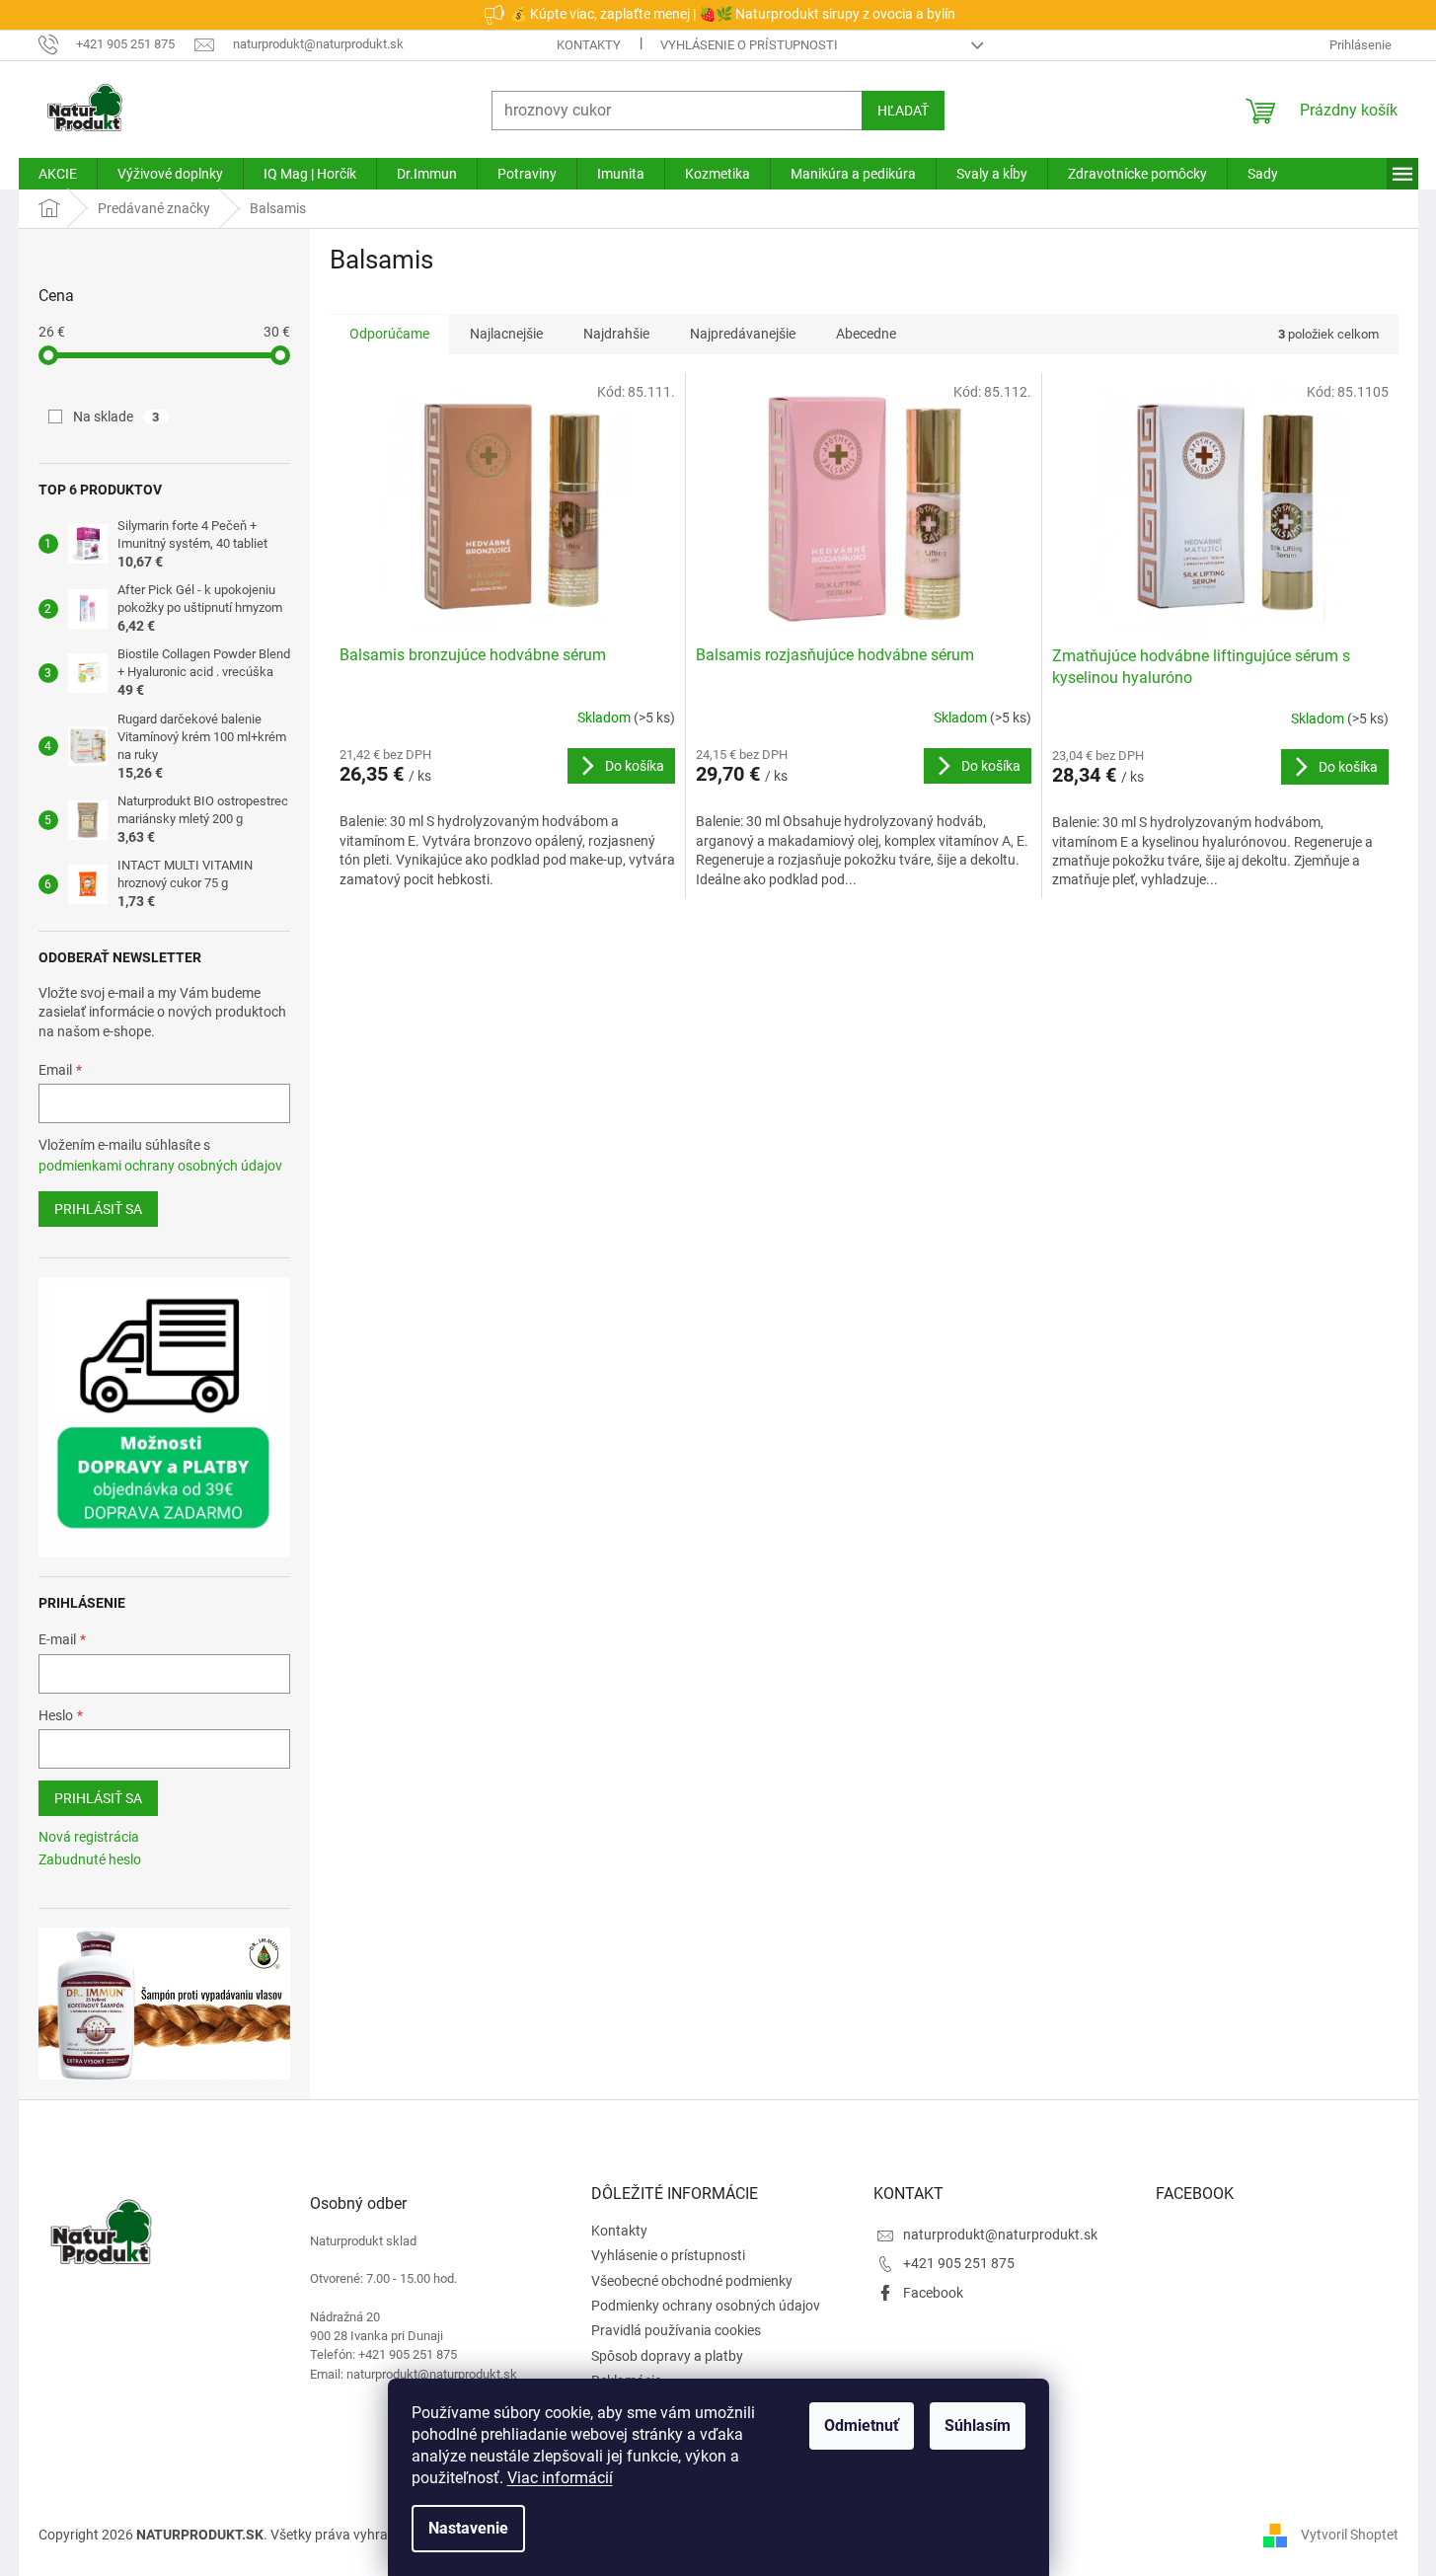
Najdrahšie (616, 334)
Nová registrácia (89, 1837)
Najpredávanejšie (743, 334)
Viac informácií (560, 2478)
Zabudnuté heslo (90, 1859)
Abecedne (866, 334)
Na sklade (116, 417)
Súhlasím (978, 2425)
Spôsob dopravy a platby (667, 2356)
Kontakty (589, 45)
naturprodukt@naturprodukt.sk (1000, 2235)
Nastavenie (468, 2528)
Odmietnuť (862, 2425)
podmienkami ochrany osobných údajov (160, 1166)
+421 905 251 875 (959, 2263)
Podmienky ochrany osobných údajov (706, 2306)
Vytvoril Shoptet (1350, 2535)
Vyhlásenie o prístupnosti (749, 45)
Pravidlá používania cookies (676, 2330)
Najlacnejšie (506, 334)
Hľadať (903, 111)
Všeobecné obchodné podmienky (692, 2281)
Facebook (933, 2293)
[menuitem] (58, 174)
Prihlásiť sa (98, 1209)
